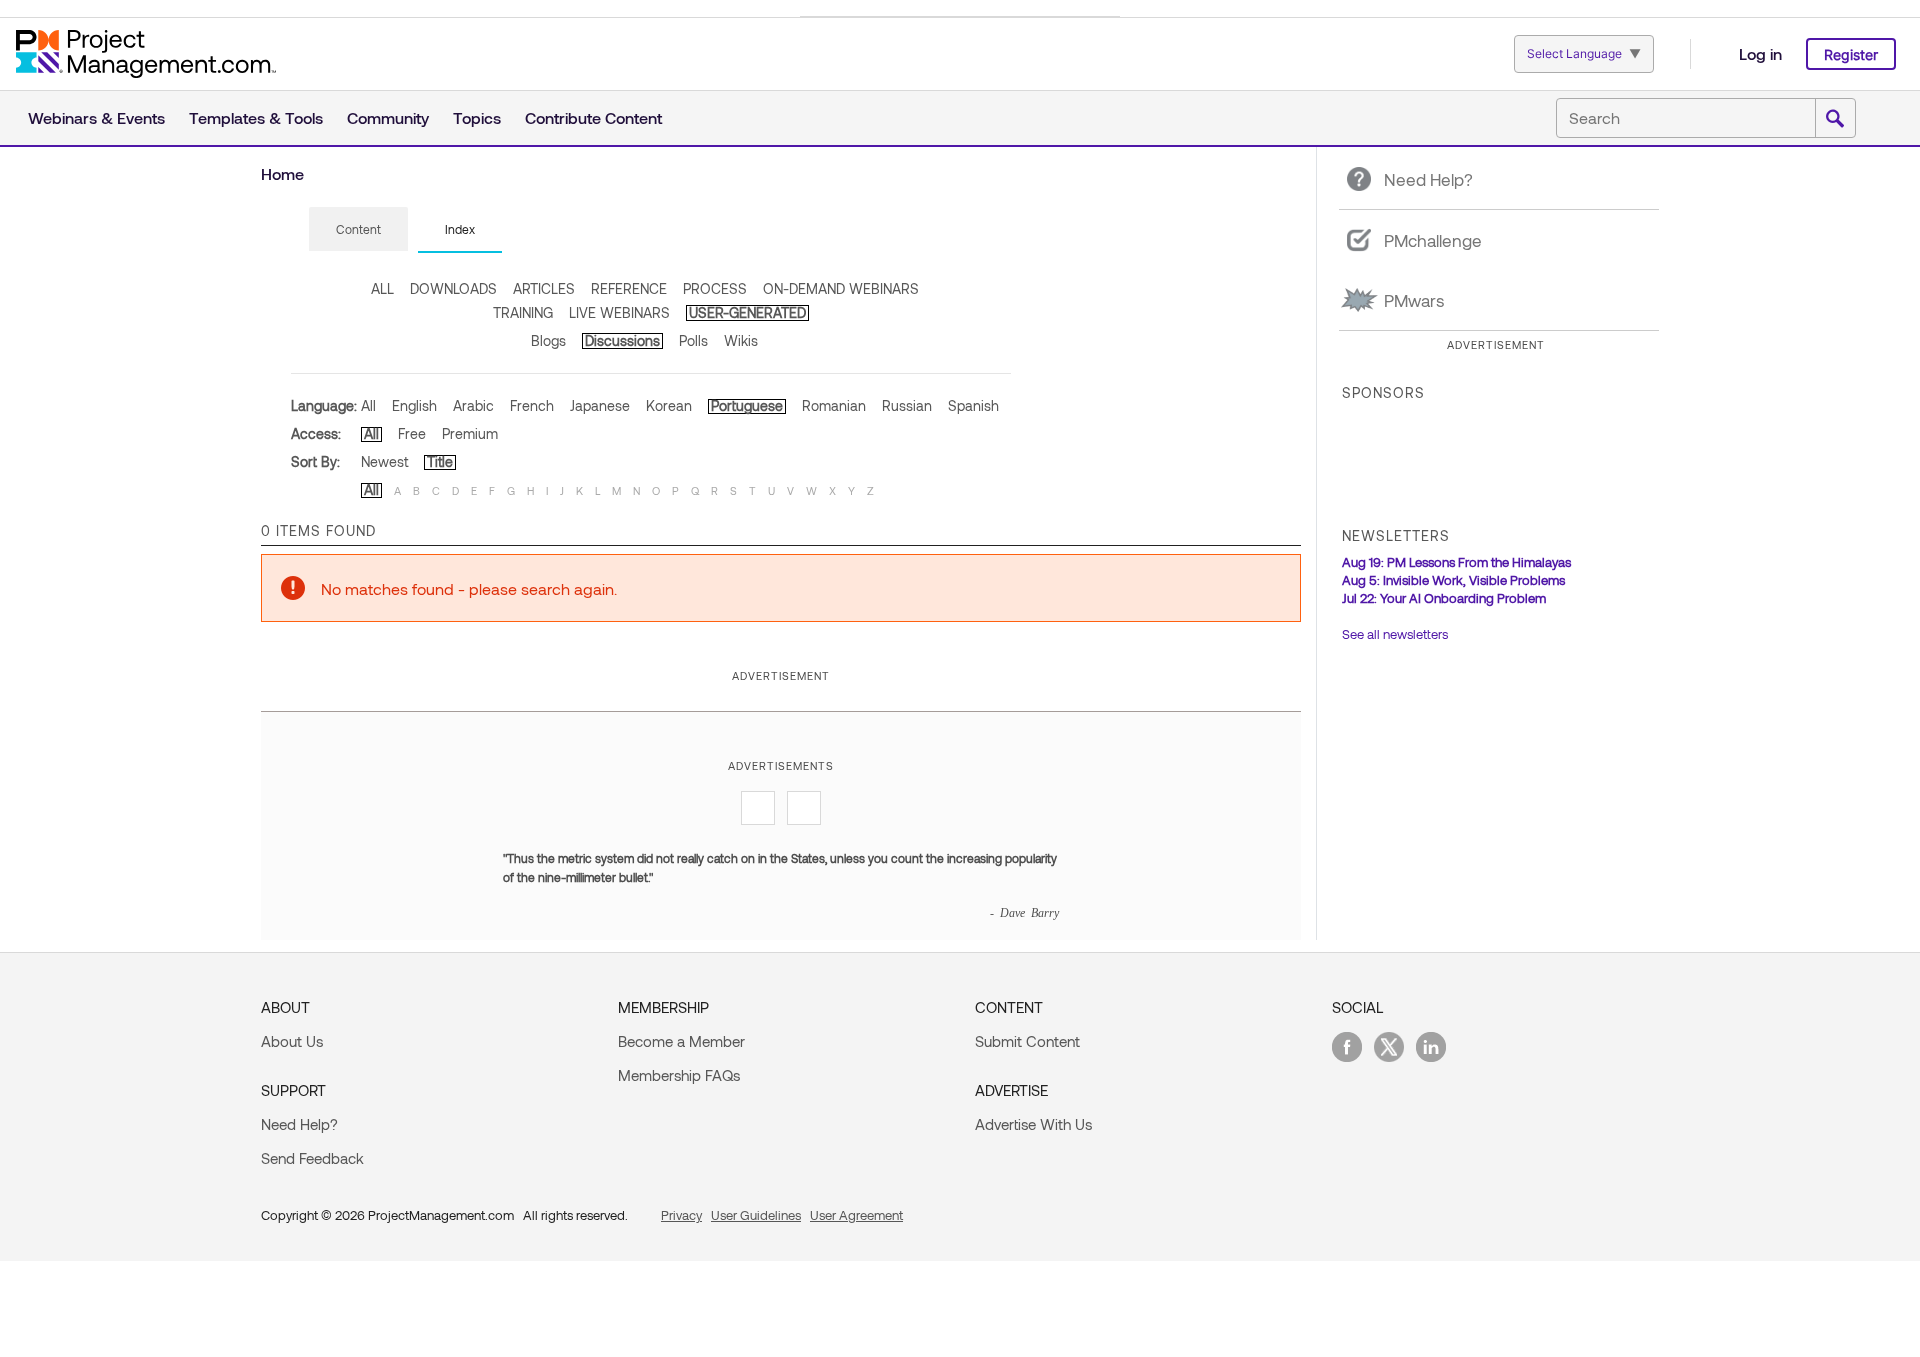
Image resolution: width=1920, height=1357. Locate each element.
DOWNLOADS (453, 288)
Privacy (681, 1215)
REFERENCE (629, 288)
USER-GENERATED (747, 312)
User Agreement (856, 1215)
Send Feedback (312, 1158)
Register (1851, 54)
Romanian (834, 405)
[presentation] (358, 229)
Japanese (600, 405)
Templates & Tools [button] (256, 117)
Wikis (741, 340)
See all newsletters (1395, 634)
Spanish (973, 405)
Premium (470, 433)
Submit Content (1027, 1041)
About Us (292, 1041)
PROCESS (715, 288)
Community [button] (388, 117)
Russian (907, 405)
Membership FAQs (679, 1075)
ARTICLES (544, 288)
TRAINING (523, 312)
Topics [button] (477, 117)
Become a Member (681, 1041)
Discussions (622, 340)
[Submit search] (1835, 119)
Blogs (548, 340)
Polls (693, 340)
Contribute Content (593, 117)
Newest (384, 461)
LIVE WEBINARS (619, 312)
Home (282, 173)
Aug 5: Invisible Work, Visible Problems (1453, 580)
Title (440, 461)
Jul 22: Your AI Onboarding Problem (1444, 598)
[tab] (358, 230)
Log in (1760, 53)
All (368, 405)
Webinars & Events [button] (96, 117)
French (532, 405)
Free (412, 433)
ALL (382, 288)
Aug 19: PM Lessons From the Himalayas (1456, 562)
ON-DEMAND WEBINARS (841, 288)
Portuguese (747, 405)
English (414, 405)
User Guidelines (756, 1215)
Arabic (473, 405)
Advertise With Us (1033, 1124)
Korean (669, 405)
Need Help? (299, 1124)
